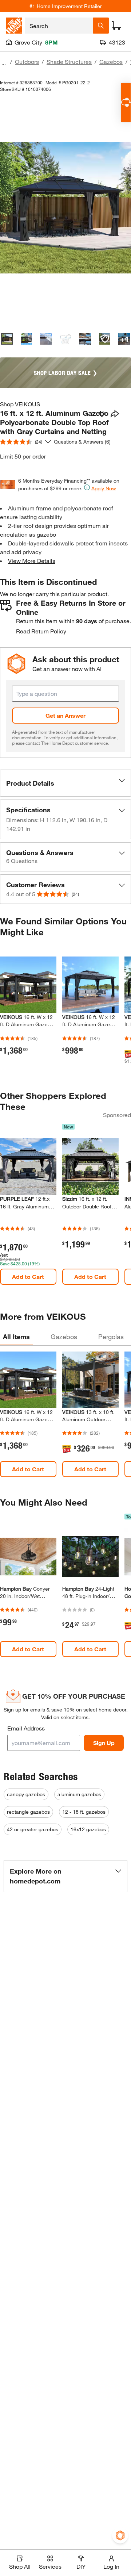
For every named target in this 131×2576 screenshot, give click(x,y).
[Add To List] (102, 414)
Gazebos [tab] (64, 1337)
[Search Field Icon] (101, 26)
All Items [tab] (16, 1337)
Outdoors (27, 62)
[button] (65, 783)
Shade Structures (69, 62)
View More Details (32, 561)
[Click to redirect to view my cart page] (116, 26)
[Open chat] (126, 102)
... (4, 63)
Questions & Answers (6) (82, 442)
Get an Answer (65, 715)
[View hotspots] (105, 339)
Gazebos (111, 62)
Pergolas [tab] (111, 1337)
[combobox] (59, 26)
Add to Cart (28, 1276)
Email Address (26, 1728)
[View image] (7, 339)
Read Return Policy (41, 631)
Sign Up (104, 1743)
